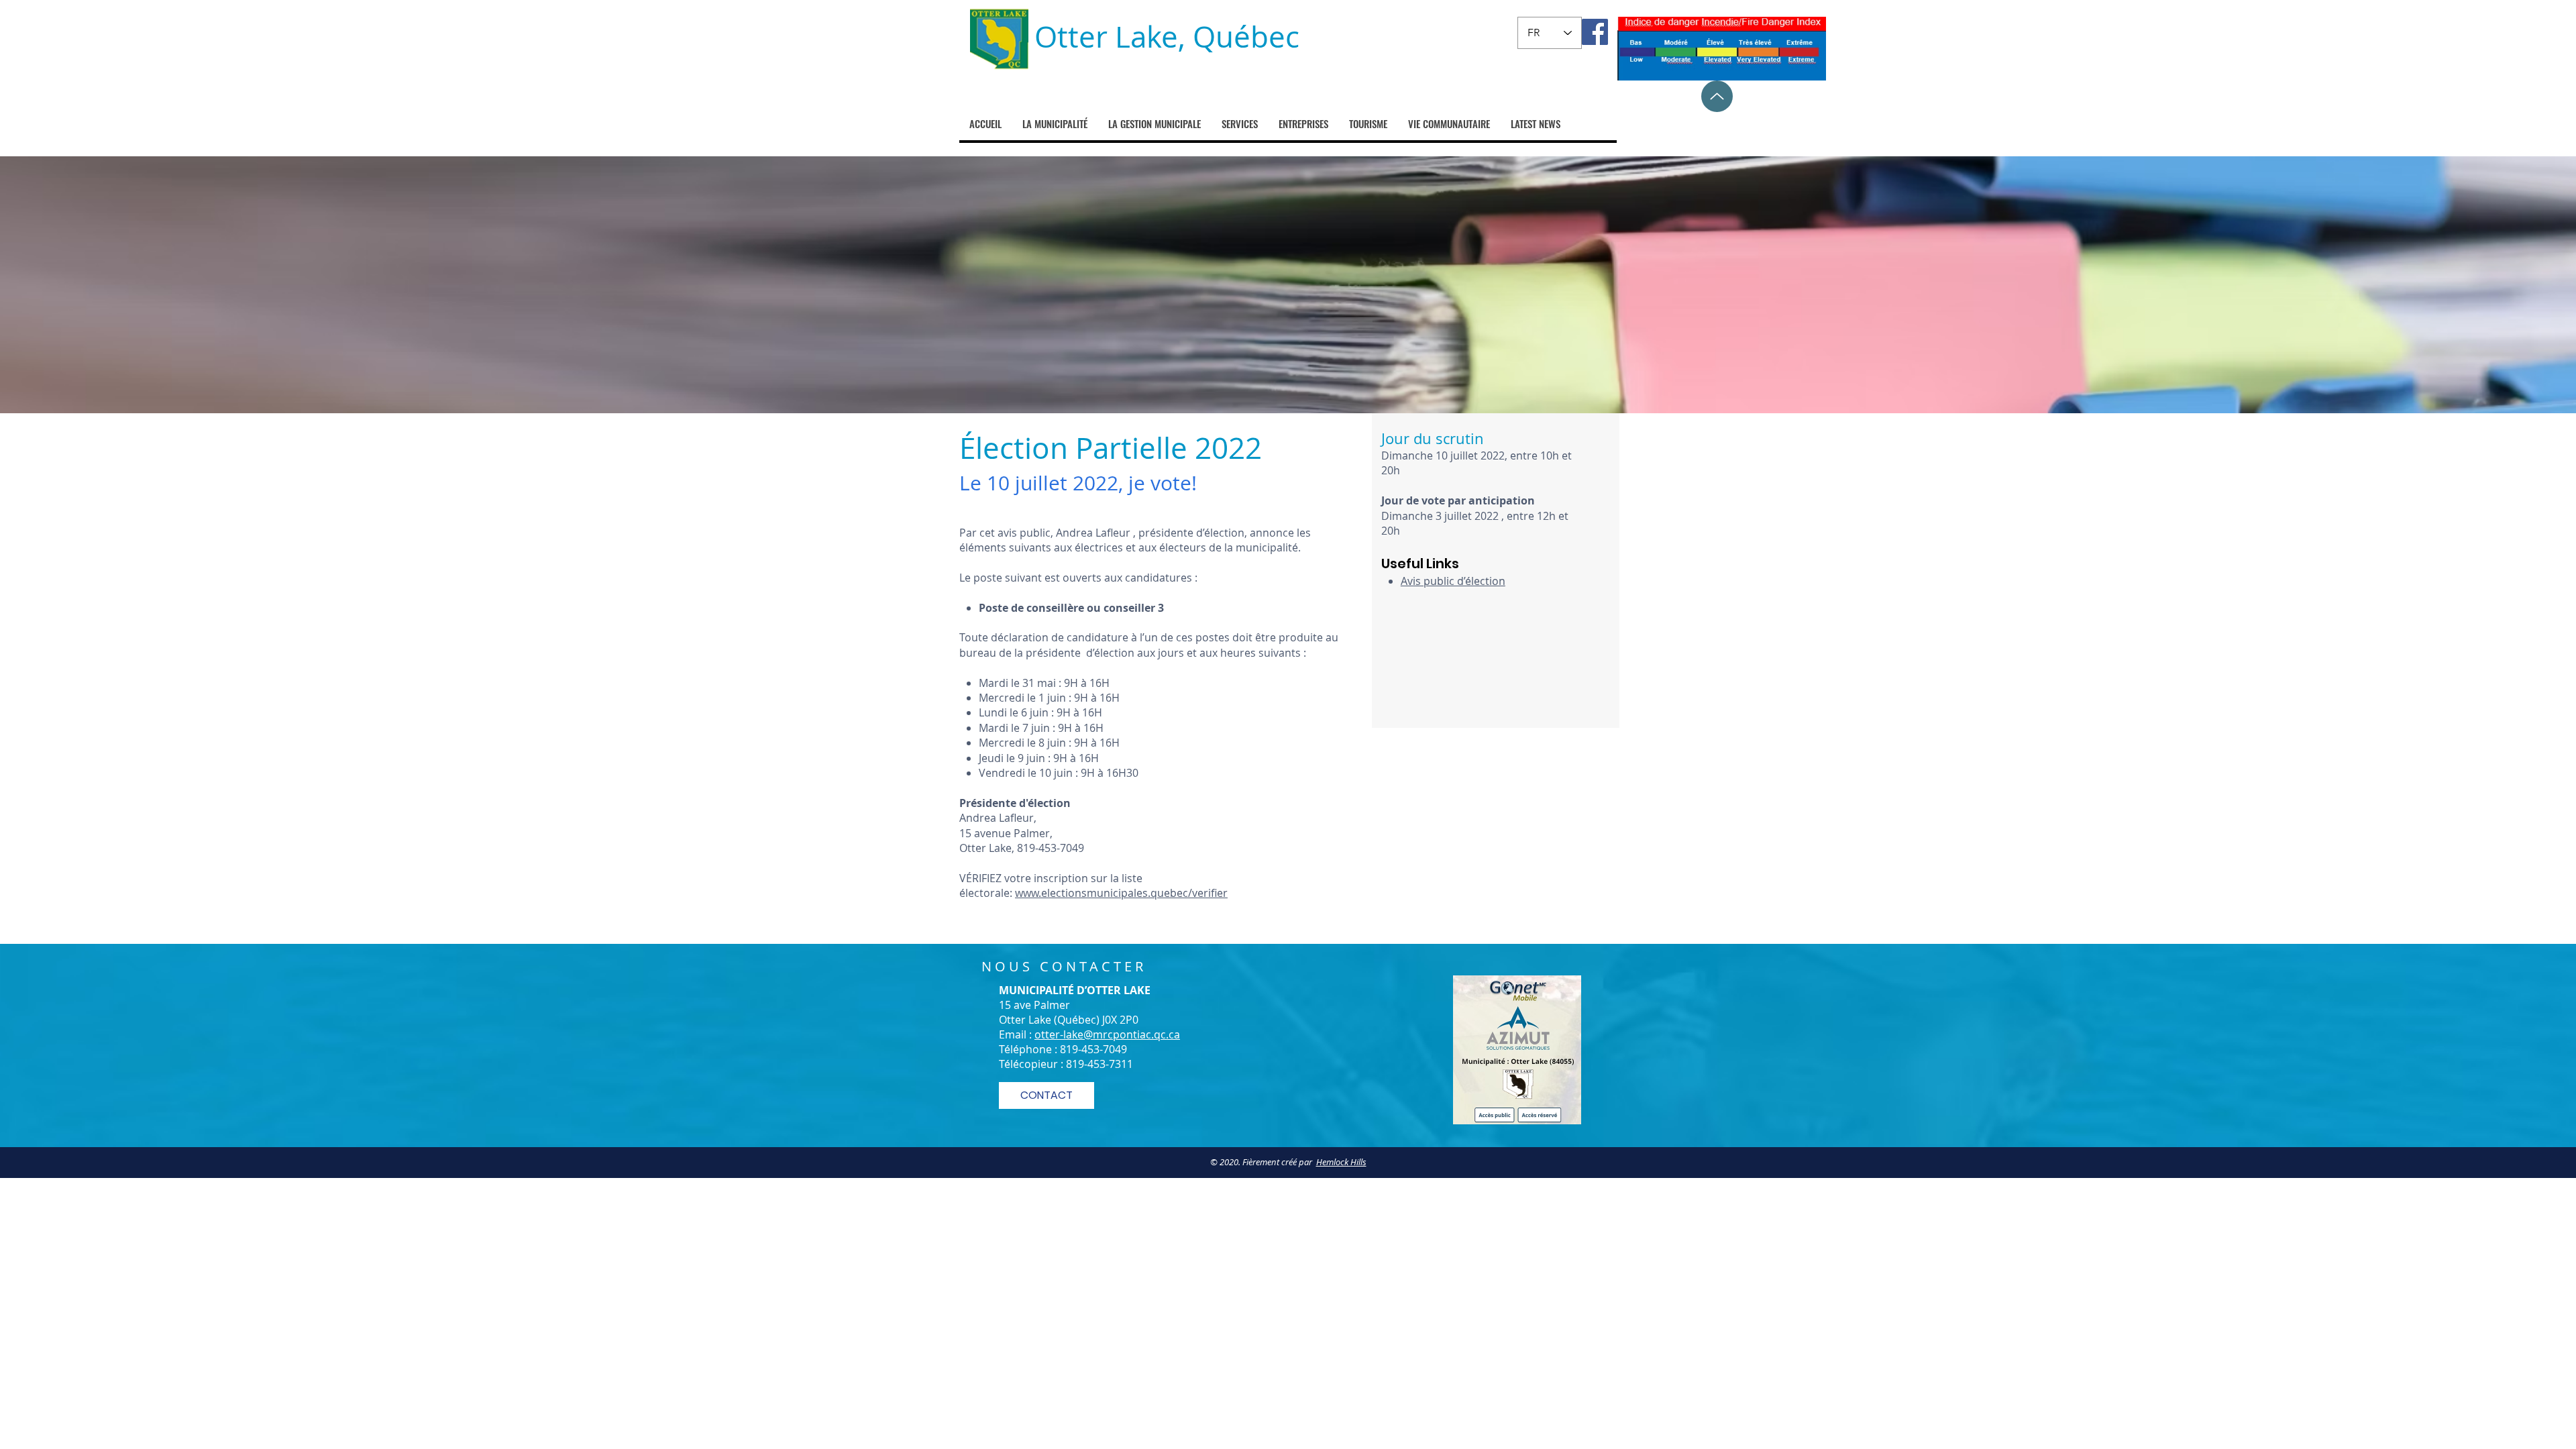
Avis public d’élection (1453, 581)
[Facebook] (1595, 32)
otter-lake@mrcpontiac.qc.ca (1107, 1034)
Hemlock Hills (1341, 1162)
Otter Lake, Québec (1167, 37)
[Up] (1717, 96)
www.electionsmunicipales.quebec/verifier (1121, 893)
